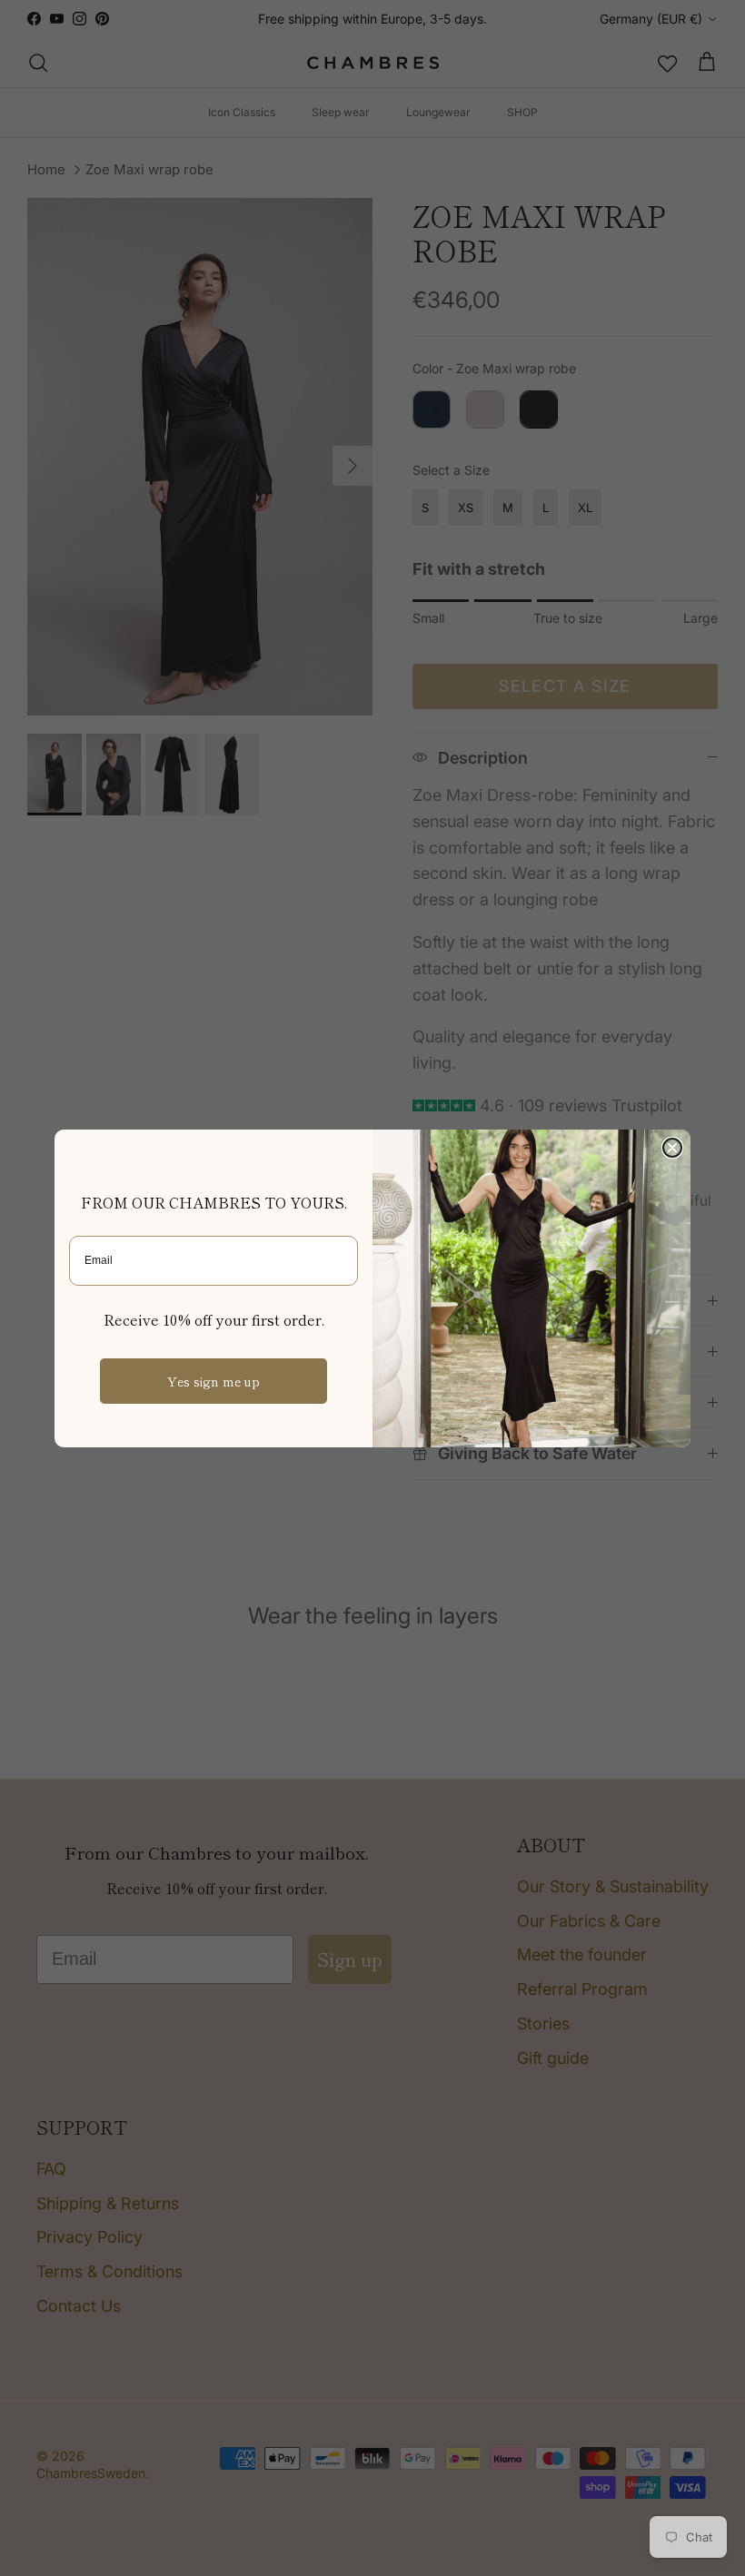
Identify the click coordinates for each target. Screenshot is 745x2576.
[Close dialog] (672, 1148)
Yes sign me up (214, 1381)
